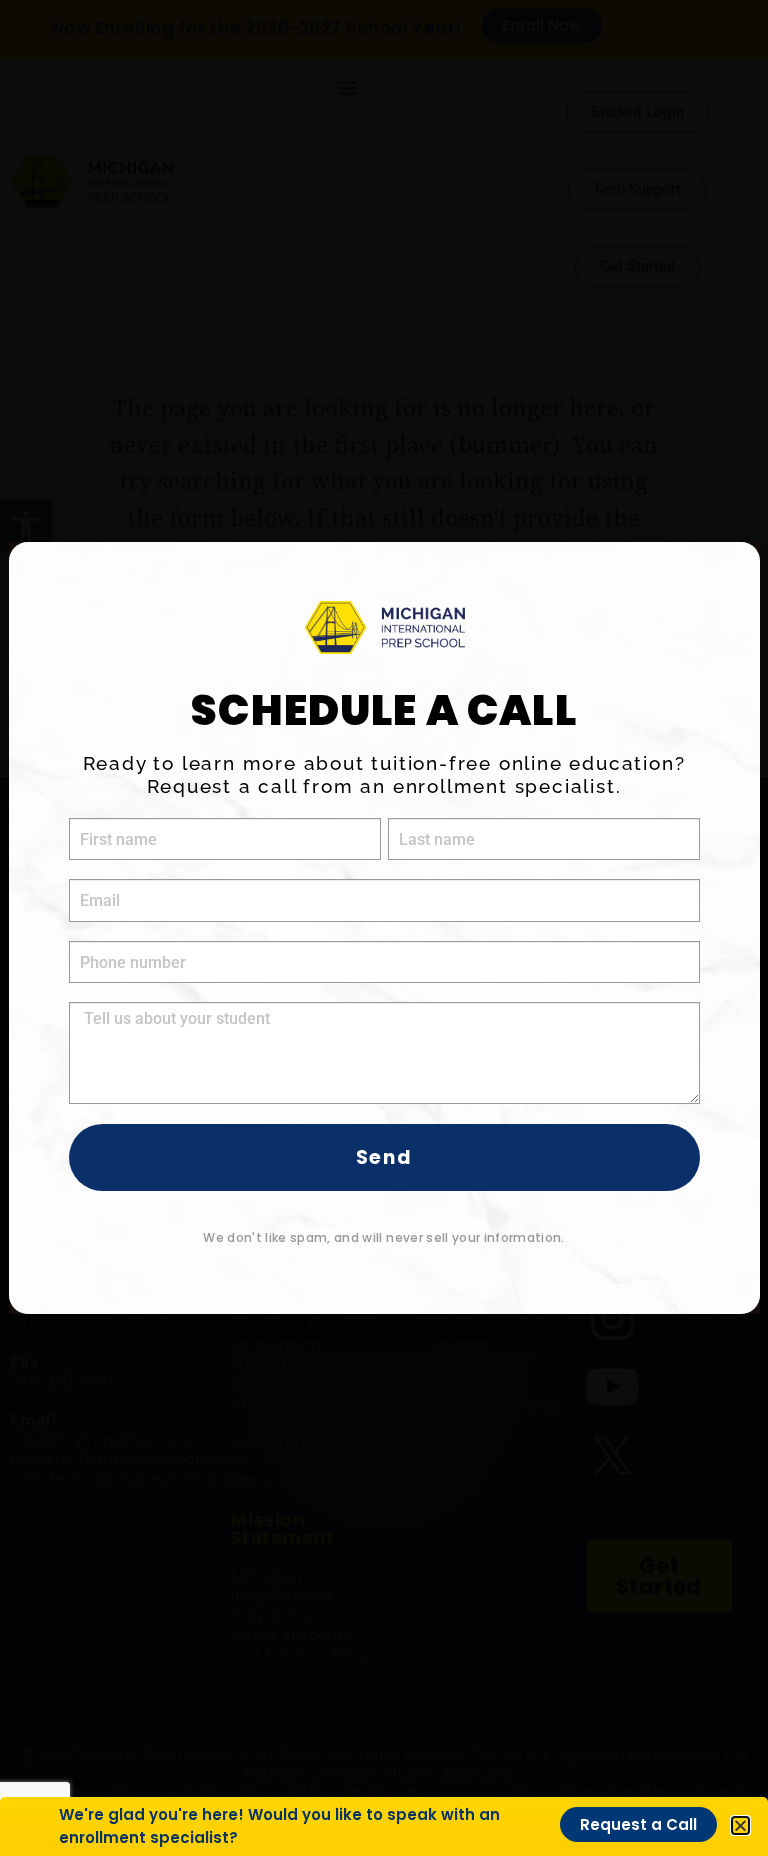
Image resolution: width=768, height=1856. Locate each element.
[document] (384, 928)
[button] (740, 1825)
